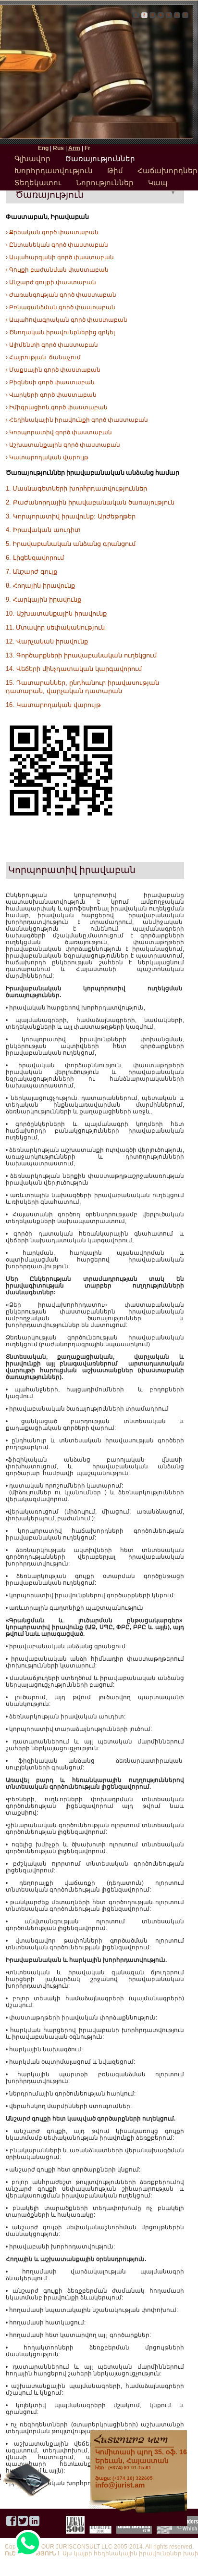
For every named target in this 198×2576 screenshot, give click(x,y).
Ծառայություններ (100, 158)
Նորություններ (105, 183)
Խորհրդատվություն (54, 170)
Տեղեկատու (38, 183)
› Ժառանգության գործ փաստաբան (61, 295)
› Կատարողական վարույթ (47, 457)
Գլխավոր (32, 158)
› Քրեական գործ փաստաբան (52, 232)
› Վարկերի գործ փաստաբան (51, 395)
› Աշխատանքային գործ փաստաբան (63, 445)
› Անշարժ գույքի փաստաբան (51, 282)
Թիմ (115, 170)
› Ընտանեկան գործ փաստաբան (57, 245)
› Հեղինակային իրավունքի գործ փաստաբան (77, 420)
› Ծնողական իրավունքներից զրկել (60, 332)
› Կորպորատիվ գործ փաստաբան (59, 432)
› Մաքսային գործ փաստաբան (53, 370)
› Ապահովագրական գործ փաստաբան (67, 320)
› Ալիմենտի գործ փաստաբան (52, 345)
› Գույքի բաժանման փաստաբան (57, 270)
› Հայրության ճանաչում (43, 357)
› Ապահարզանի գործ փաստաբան (60, 257)
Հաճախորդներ (167, 170)
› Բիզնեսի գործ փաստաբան (50, 382)
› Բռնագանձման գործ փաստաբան (61, 307)
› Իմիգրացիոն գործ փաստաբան (57, 407)
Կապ (158, 183)
